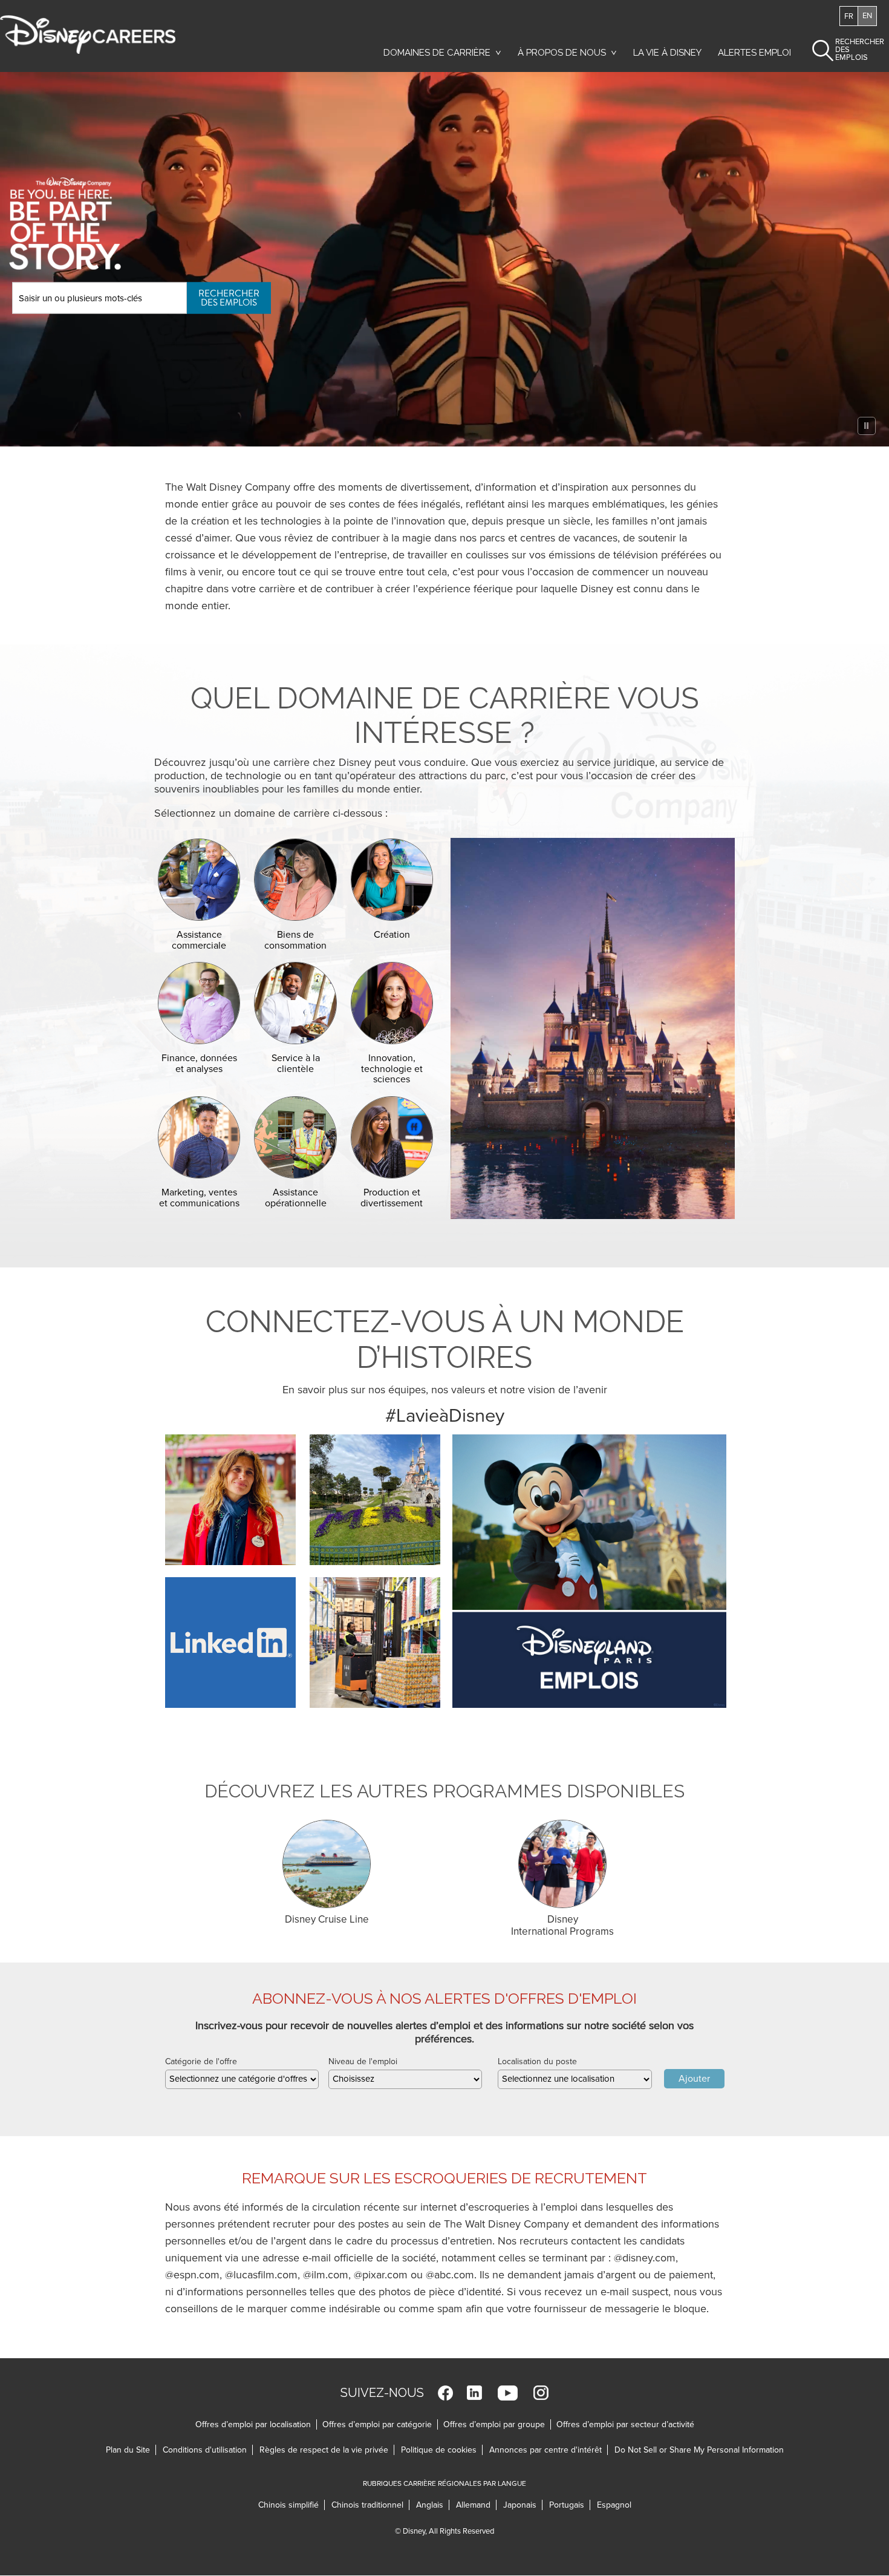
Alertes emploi (754, 53)
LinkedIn (474, 2393)
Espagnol (614, 2505)
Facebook (445, 2393)
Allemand (476, 2505)
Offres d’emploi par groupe (494, 2424)
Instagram (541, 2393)
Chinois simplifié (291, 2505)
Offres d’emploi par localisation (253, 2424)
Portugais (570, 2505)
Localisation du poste (537, 2061)
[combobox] (242, 2079)
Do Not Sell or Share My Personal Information (699, 2450)
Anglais (433, 2505)
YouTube (508, 2393)
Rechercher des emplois (229, 297)
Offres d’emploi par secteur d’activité (625, 2424)
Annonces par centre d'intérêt (549, 2450)
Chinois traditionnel (370, 2505)
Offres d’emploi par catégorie (377, 2424)
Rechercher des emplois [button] (849, 50)
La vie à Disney (669, 56)
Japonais (523, 2505)
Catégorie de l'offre (201, 2061)
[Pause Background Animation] (867, 426)
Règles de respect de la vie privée (327, 2450)
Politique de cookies (442, 2450)
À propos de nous (562, 53)
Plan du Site (128, 2450)
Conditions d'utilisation (208, 2450)
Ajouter (694, 2079)
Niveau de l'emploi (363, 2061)
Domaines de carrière (437, 53)
